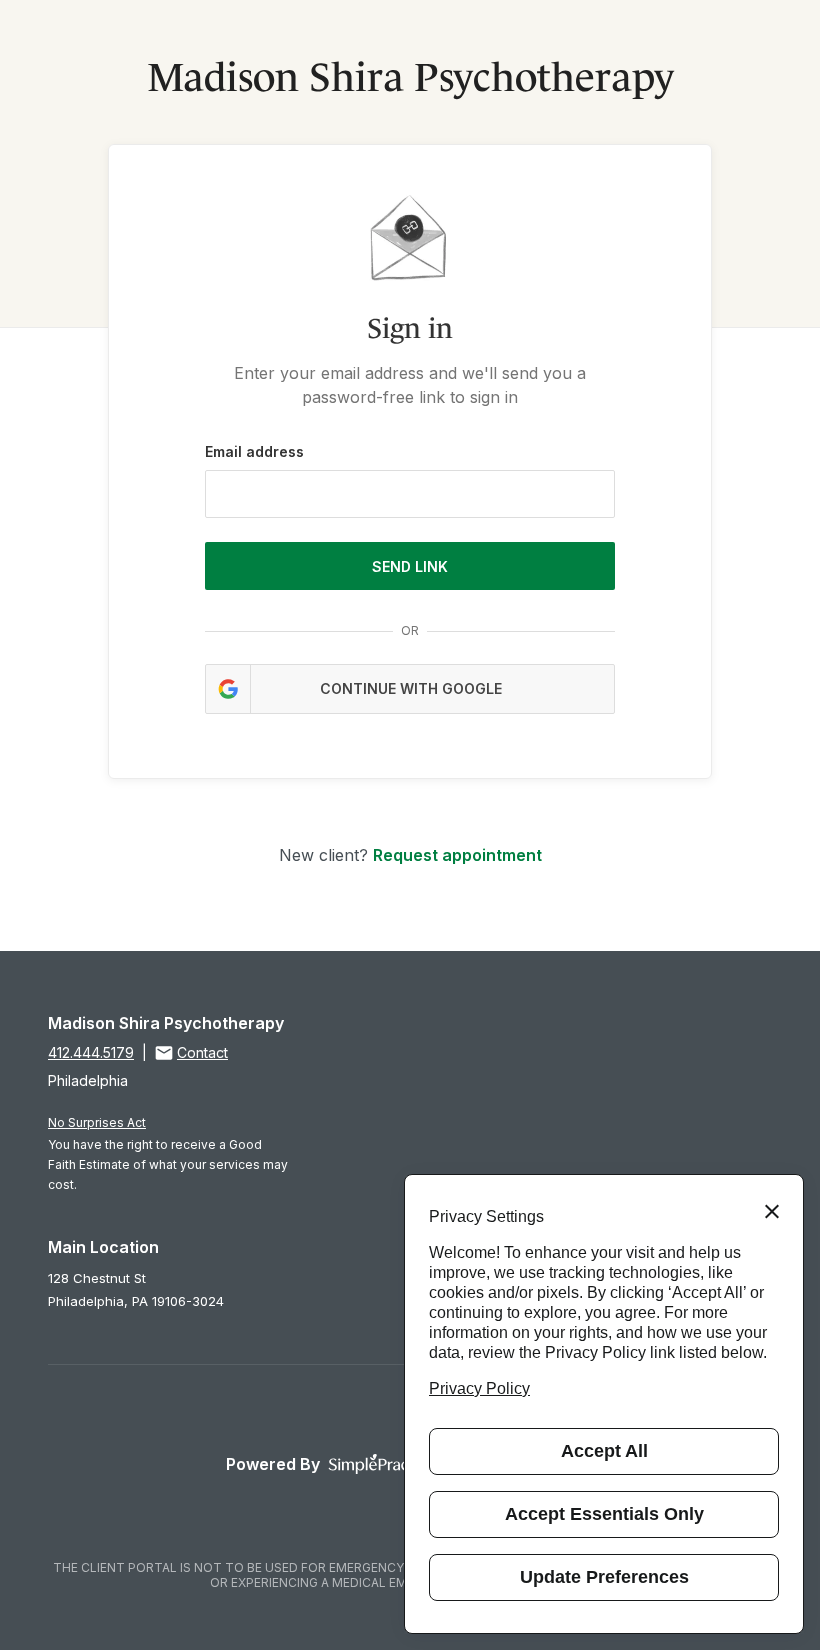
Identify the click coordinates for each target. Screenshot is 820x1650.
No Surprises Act (97, 1122)
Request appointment (457, 855)
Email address (254, 451)
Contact (202, 1052)
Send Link (410, 566)
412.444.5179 (91, 1052)
